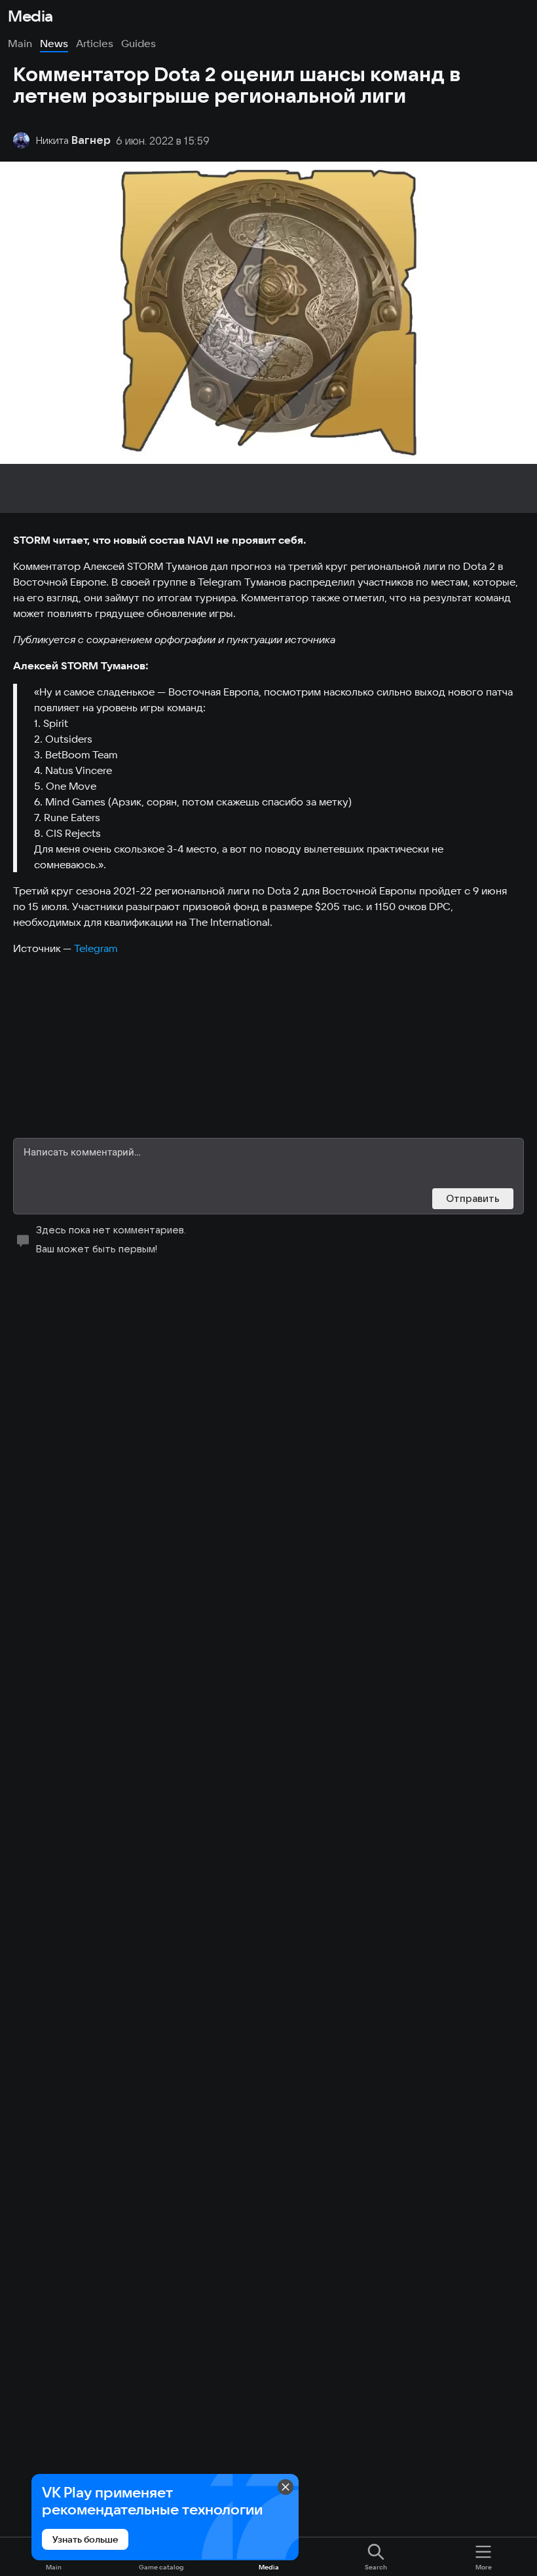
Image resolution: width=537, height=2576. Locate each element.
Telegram (96, 948)
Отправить (473, 1198)
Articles (95, 43)
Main (20, 43)
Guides (139, 43)
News (54, 43)
